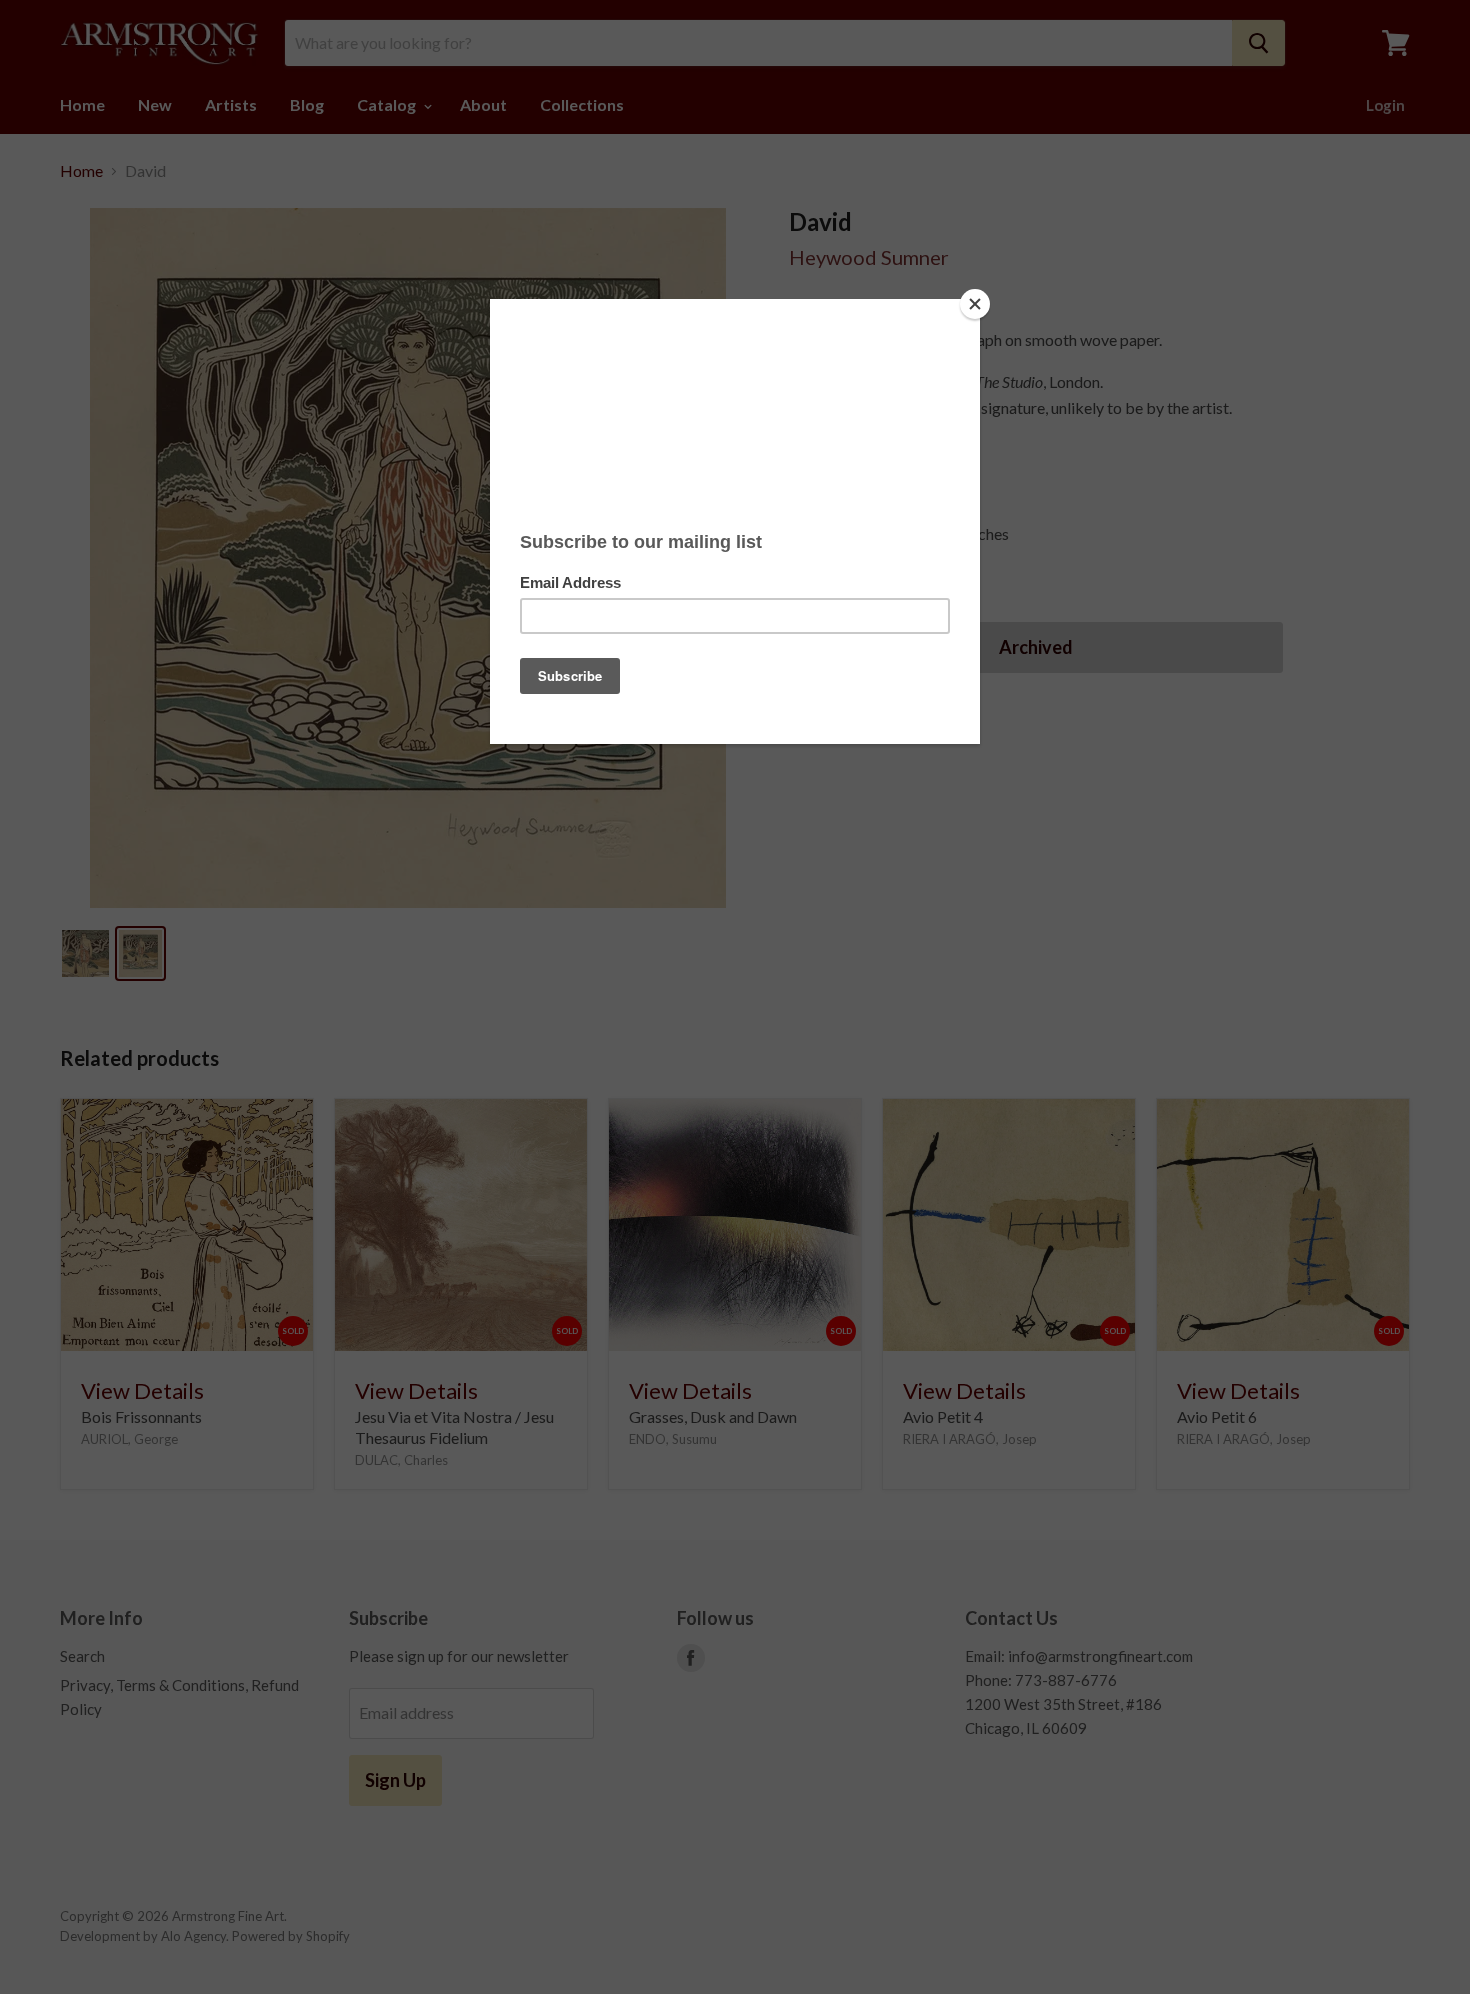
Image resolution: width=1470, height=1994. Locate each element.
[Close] (975, 304)
